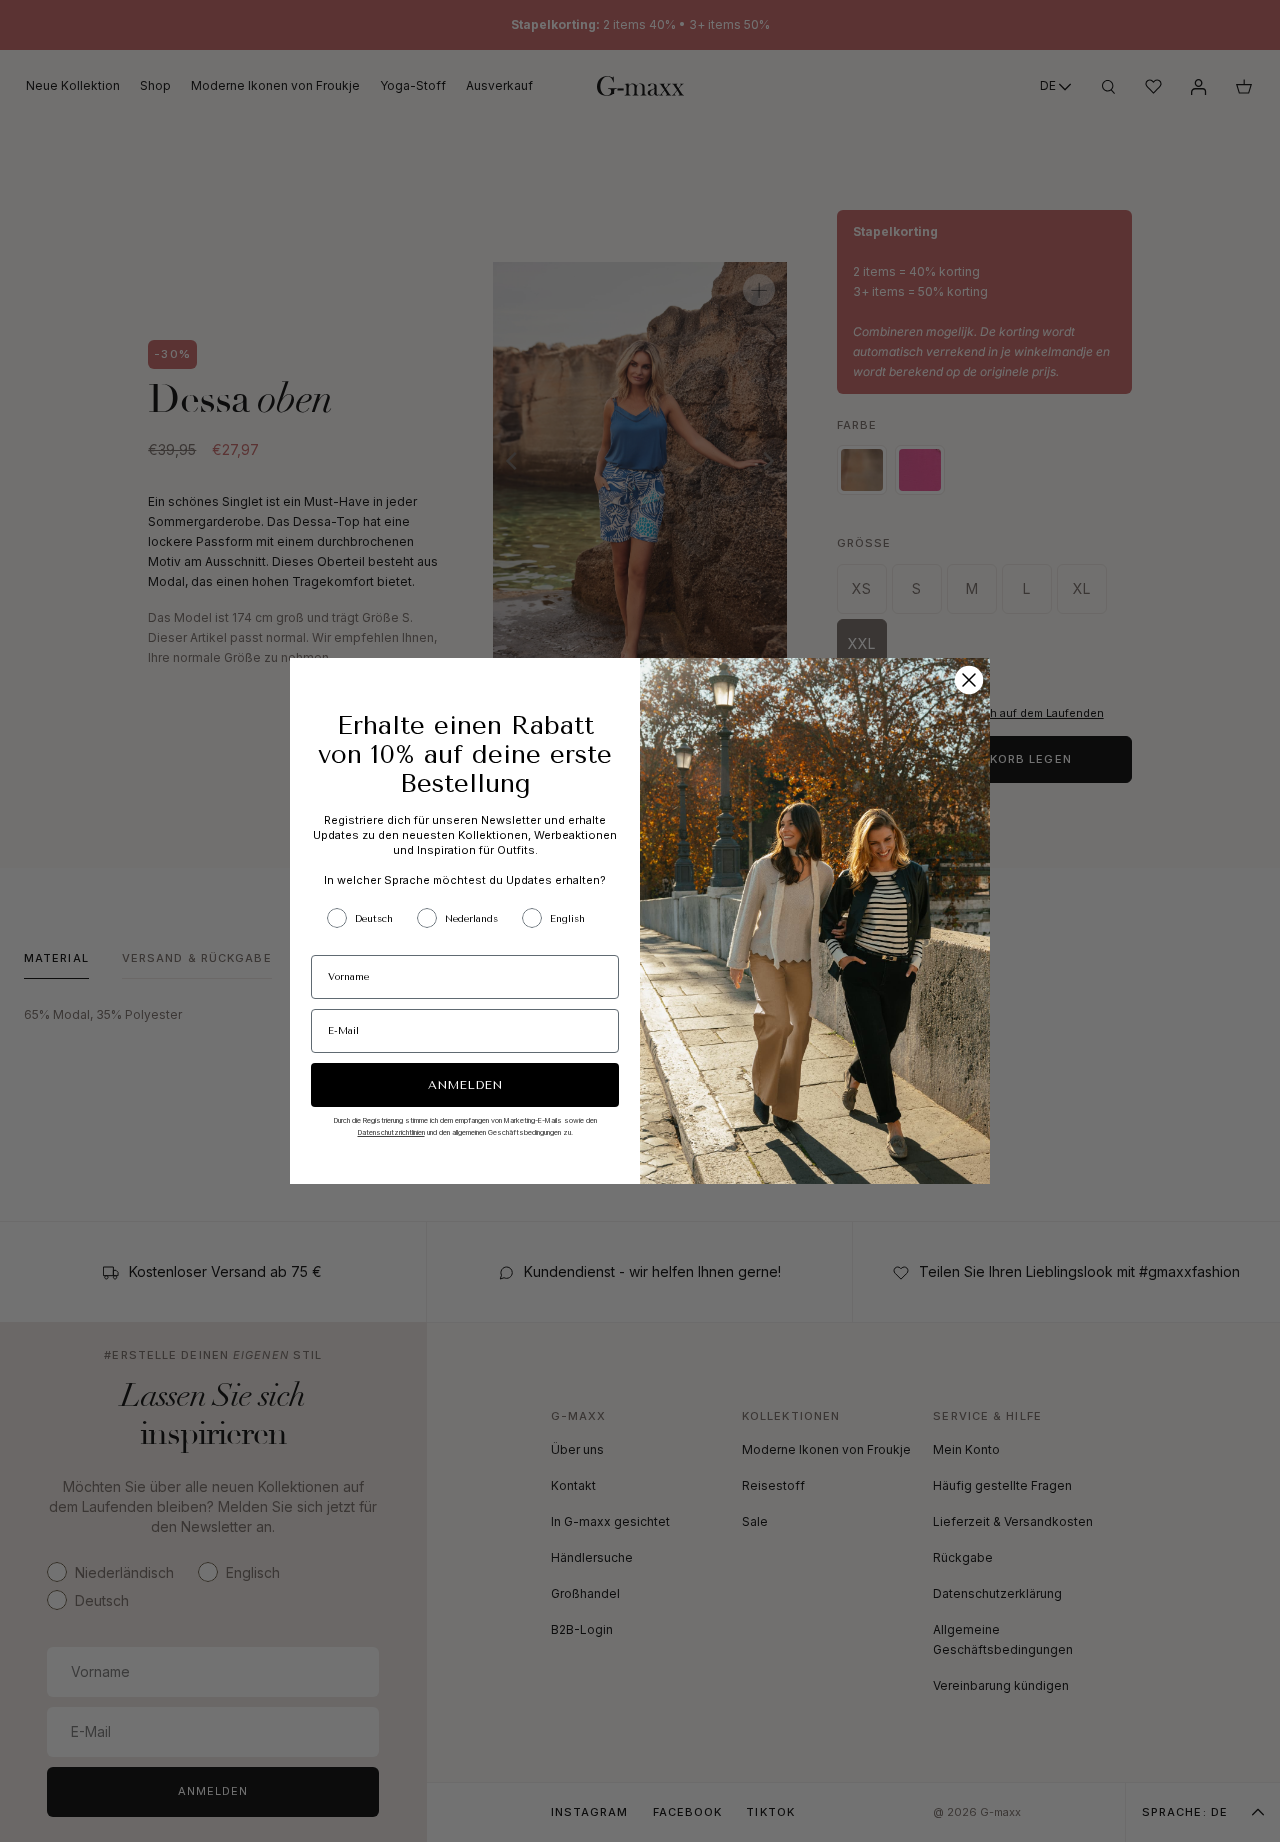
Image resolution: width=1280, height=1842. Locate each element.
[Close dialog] (969, 680)
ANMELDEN (465, 1085)
